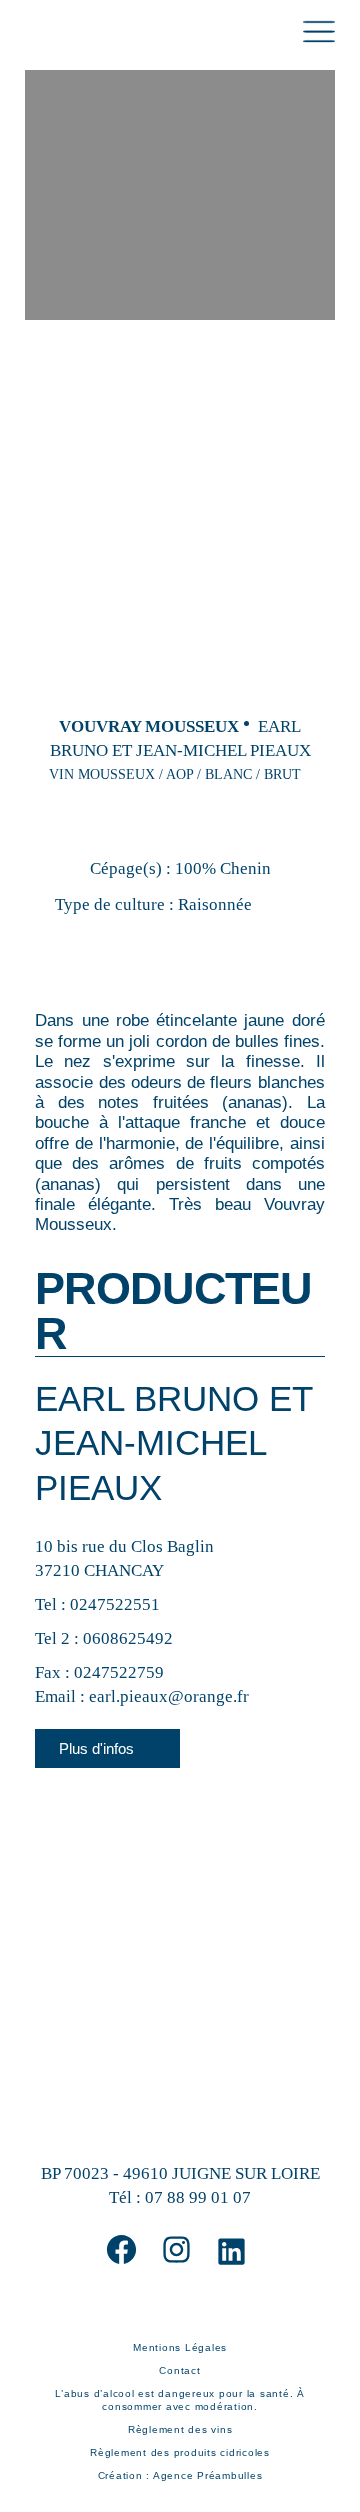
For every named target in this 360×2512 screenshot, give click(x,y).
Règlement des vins (180, 2429)
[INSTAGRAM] (176, 2249)
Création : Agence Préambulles (180, 2475)
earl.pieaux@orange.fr (169, 1696)
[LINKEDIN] (231, 2251)
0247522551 (115, 1604)
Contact (179, 2370)
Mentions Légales (180, 2347)
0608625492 (128, 1638)
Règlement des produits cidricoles (180, 2452)
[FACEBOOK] (121, 2249)
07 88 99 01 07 (198, 2197)
